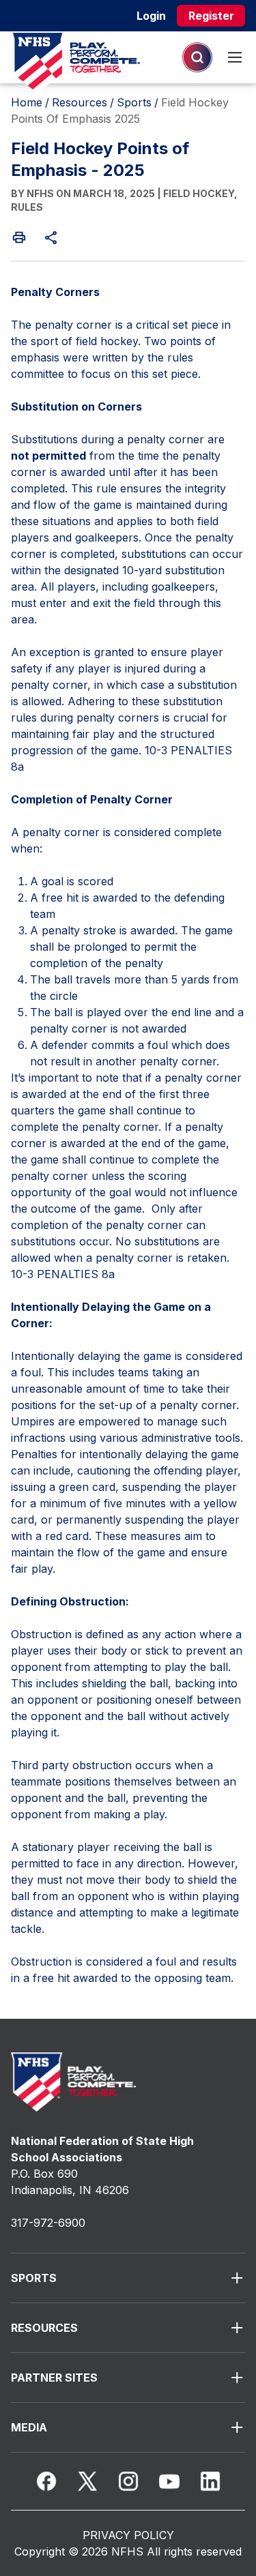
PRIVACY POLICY (128, 2535)
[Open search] (197, 57)
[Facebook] (46, 2481)
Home (27, 102)
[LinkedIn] (210, 2481)
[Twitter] (87, 2481)
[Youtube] (169, 2481)
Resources (80, 102)
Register (211, 16)
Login (151, 16)
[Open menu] (235, 57)
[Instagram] (128, 2481)
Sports (134, 102)
